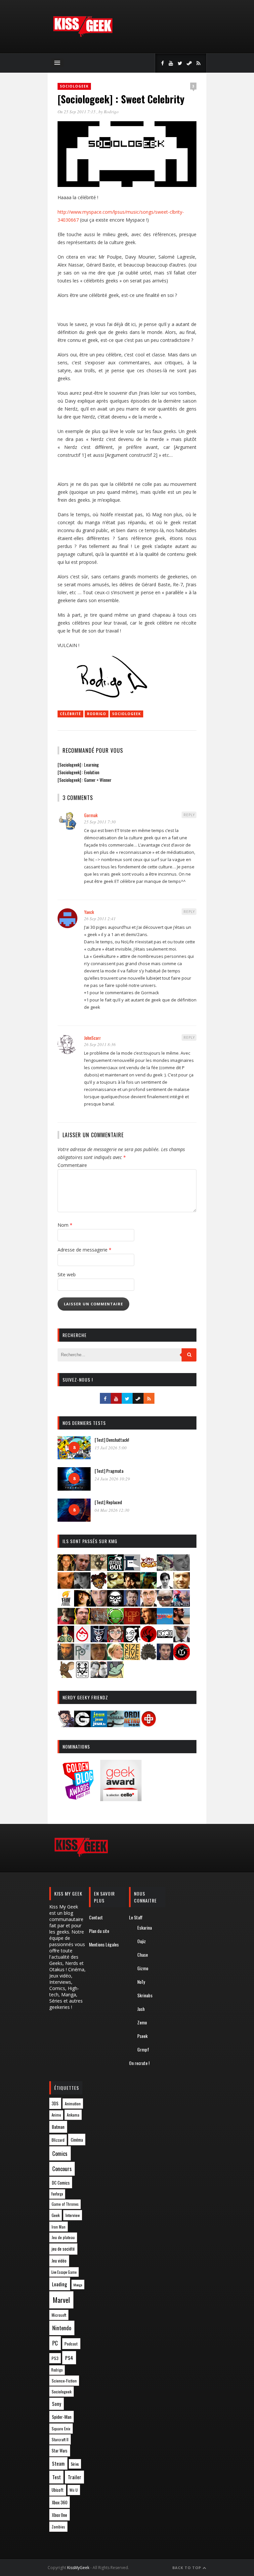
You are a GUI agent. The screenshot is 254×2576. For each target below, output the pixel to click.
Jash (141, 2009)
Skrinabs (145, 1995)
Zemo (142, 2022)
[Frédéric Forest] (182, 1587)
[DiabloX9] (82, 1587)
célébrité (70, 714)
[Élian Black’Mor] (115, 1587)
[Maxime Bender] (182, 1622)
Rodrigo (111, 112)
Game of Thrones (65, 2204)
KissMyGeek (78, 2568)
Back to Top (187, 2568)
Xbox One (60, 2515)
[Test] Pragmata (109, 1471)
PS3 (55, 2358)
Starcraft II (60, 2439)
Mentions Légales (104, 1944)
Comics (60, 2153)
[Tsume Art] (82, 1676)
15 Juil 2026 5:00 (111, 1448)
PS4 (69, 2358)
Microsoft (59, 2315)
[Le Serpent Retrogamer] (115, 1725)
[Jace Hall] (99, 1604)
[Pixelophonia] (82, 1658)
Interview (73, 2215)
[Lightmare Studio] (115, 1622)
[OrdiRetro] (132, 1725)
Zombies (58, 2527)
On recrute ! (139, 2063)
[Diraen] (99, 1587)
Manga (78, 2285)
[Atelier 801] (115, 1569)
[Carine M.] (165, 1569)
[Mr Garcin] (99, 1640)
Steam (58, 2464)
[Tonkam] (182, 1658)
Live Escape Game (64, 2272)
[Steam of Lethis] (148, 1658)
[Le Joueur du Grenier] (82, 1622)
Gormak (91, 815)
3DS (55, 2104)
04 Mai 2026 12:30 (112, 1510)
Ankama (73, 2115)
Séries (75, 2464)
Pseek (142, 2036)
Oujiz (142, 1941)
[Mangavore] (165, 1622)
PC (55, 2343)
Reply (189, 815)
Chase (143, 1955)
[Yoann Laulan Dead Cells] (182, 1604)
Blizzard (58, 2140)
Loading (60, 2284)
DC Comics (61, 2183)
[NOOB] (165, 1640)
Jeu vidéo (59, 2261)
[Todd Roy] (165, 1658)
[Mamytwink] (148, 1622)
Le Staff (136, 1917)
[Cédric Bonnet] (182, 1569)
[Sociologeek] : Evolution (78, 772)
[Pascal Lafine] (182, 1640)
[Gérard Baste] (82, 1604)
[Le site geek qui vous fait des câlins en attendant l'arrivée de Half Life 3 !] (83, 36)
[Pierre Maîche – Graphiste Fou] (66, 1725)
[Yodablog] (115, 1676)
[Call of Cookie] (148, 1569)
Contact (96, 1917)
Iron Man (59, 2227)
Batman (58, 2127)
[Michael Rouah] (82, 1640)
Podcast (71, 2344)
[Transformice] (66, 1676)
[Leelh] (99, 1622)
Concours (62, 2169)
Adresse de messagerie (85, 1250)
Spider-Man (62, 2417)
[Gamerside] (82, 1725)
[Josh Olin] (148, 1604)
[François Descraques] (165, 1587)
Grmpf (143, 2049)
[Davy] (66, 1587)
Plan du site (99, 1931)
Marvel (61, 2300)
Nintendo (62, 2328)
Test (57, 2477)
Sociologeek (74, 86)
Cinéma (77, 2140)
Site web (67, 1274)
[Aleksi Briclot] (66, 1569)
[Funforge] (66, 1604)
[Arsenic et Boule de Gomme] (99, 1569)
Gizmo (143, 1968)
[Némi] (132, 1640)
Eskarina (145, 1927)
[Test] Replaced (108, 1502)
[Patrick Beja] (66, 1658)
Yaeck (89, 912)
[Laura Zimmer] (66, 1622)
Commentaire (72, 1165)
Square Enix (61, 2429)
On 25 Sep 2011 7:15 (77, 112)
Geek (56, 2215)
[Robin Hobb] (99, 1658)
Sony (57, 2404)
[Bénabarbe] (132, 1569)
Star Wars (60, 2451)
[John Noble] (132, 1604)
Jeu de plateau (63, 2237)
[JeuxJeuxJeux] (99, 1725)
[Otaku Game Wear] (148, 1725)
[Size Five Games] (132, 1658)
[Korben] (165, 1604)
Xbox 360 (60, 2502)
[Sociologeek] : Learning (78, 764)
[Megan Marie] (66, 1640)
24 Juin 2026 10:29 (112, 1479)
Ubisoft (58, 2490)
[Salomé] (115, 1658)
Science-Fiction (64, 2381)
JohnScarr (92, 1038)
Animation (73, 2104)
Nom (65, 1225)
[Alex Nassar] (82, 1569)
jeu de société (63, 2249)
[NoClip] (148, 1640)
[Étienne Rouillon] (132, 1587)
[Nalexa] (115, 1640)
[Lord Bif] (132, 1622)
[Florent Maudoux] (148, 1587)
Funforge (57, 2194)
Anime (56, 2115)
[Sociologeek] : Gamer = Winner (85, 780)
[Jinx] (115, 1604)
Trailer (75, 2477)
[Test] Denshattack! (112, 1440)
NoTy (141, 1982)
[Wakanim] (99, 1676)
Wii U (74, 2490)
